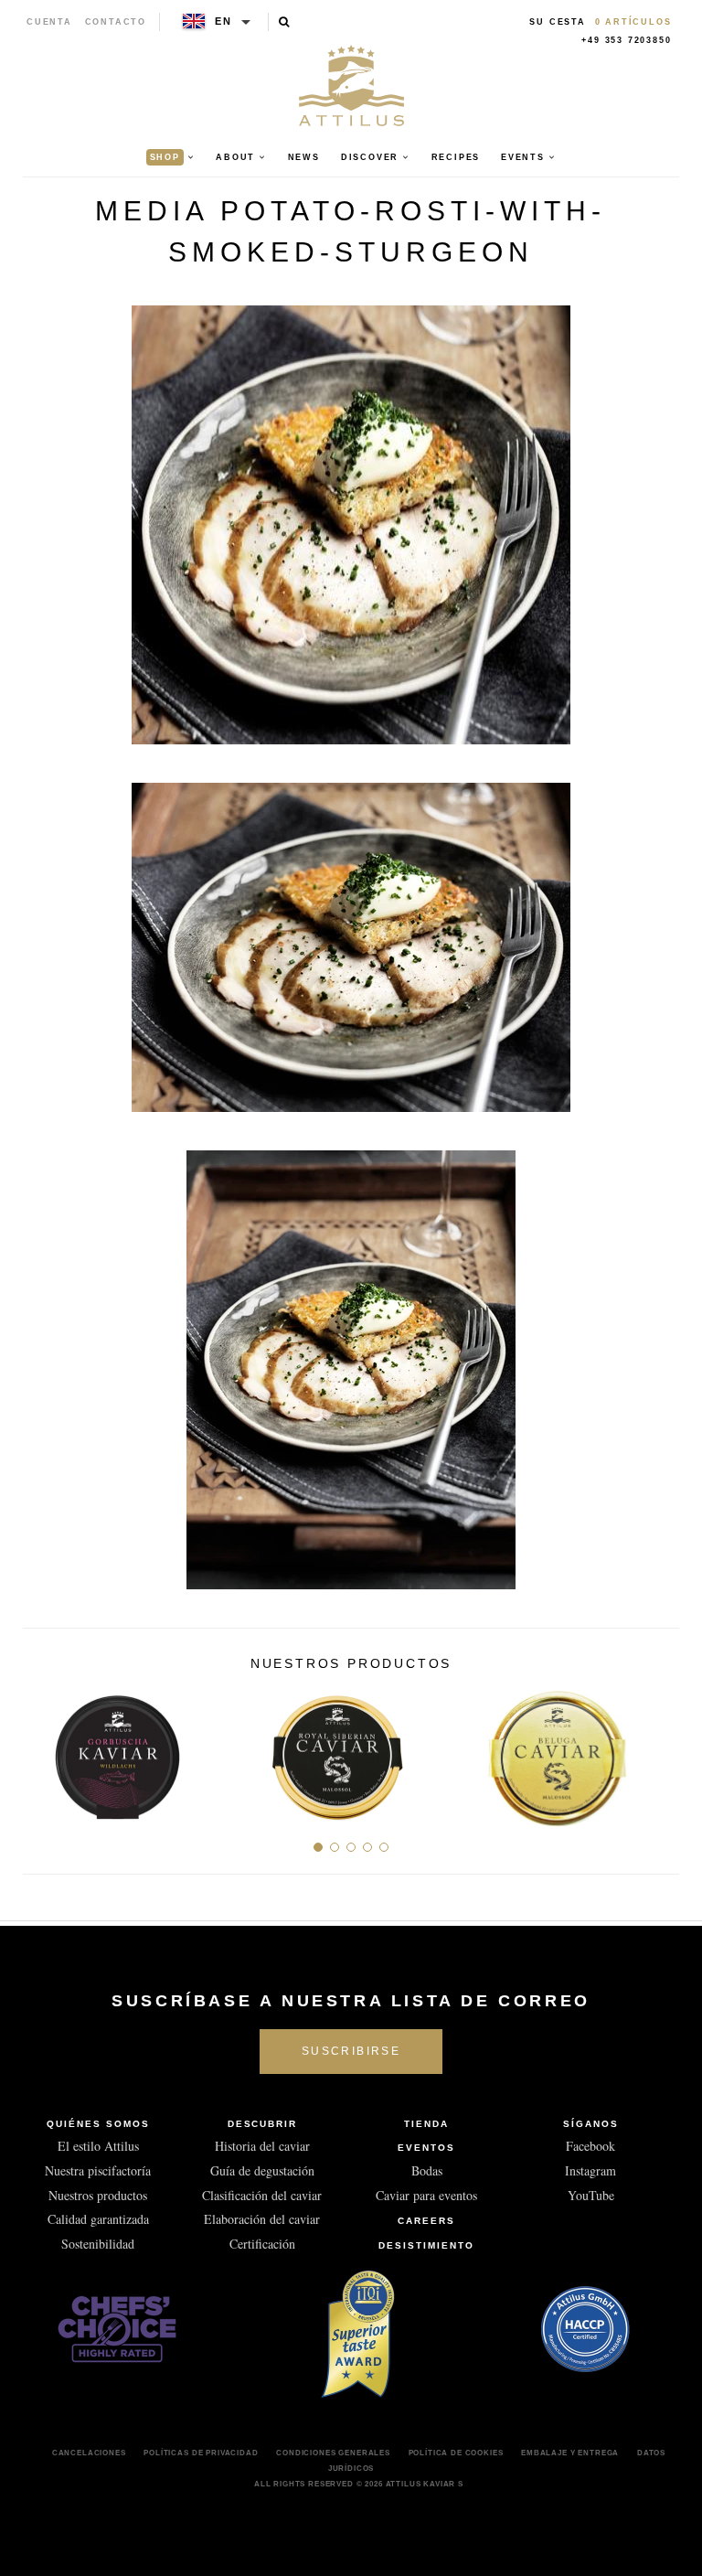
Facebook (590, 2146)
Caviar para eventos (426, 2195)
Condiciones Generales (333, 2453)
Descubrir (263, 2124)
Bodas (427, 2170)
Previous (43, 1751)
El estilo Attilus (98, 2146)
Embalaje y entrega (570, 2453)
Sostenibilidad (98, 2244)
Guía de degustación (262, 2170)
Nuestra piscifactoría (98, 2170)
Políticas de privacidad (201, 2453)
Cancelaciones (89, 2453)
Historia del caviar (262, 2146)
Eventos (426, 2148)
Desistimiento (426, 2245)
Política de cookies (456, 2453)
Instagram (590, 2170)
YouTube (591, 2195)
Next (659, 1751)
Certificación (262, 2244)
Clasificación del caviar (262, 2195)
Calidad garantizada (98, 2219)
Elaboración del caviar (262, 2219)
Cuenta (49, 22)
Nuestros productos (98, 2195)
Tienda (426, 2124)
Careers (426, 2221)
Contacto (116, 22)
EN (223, 21)
